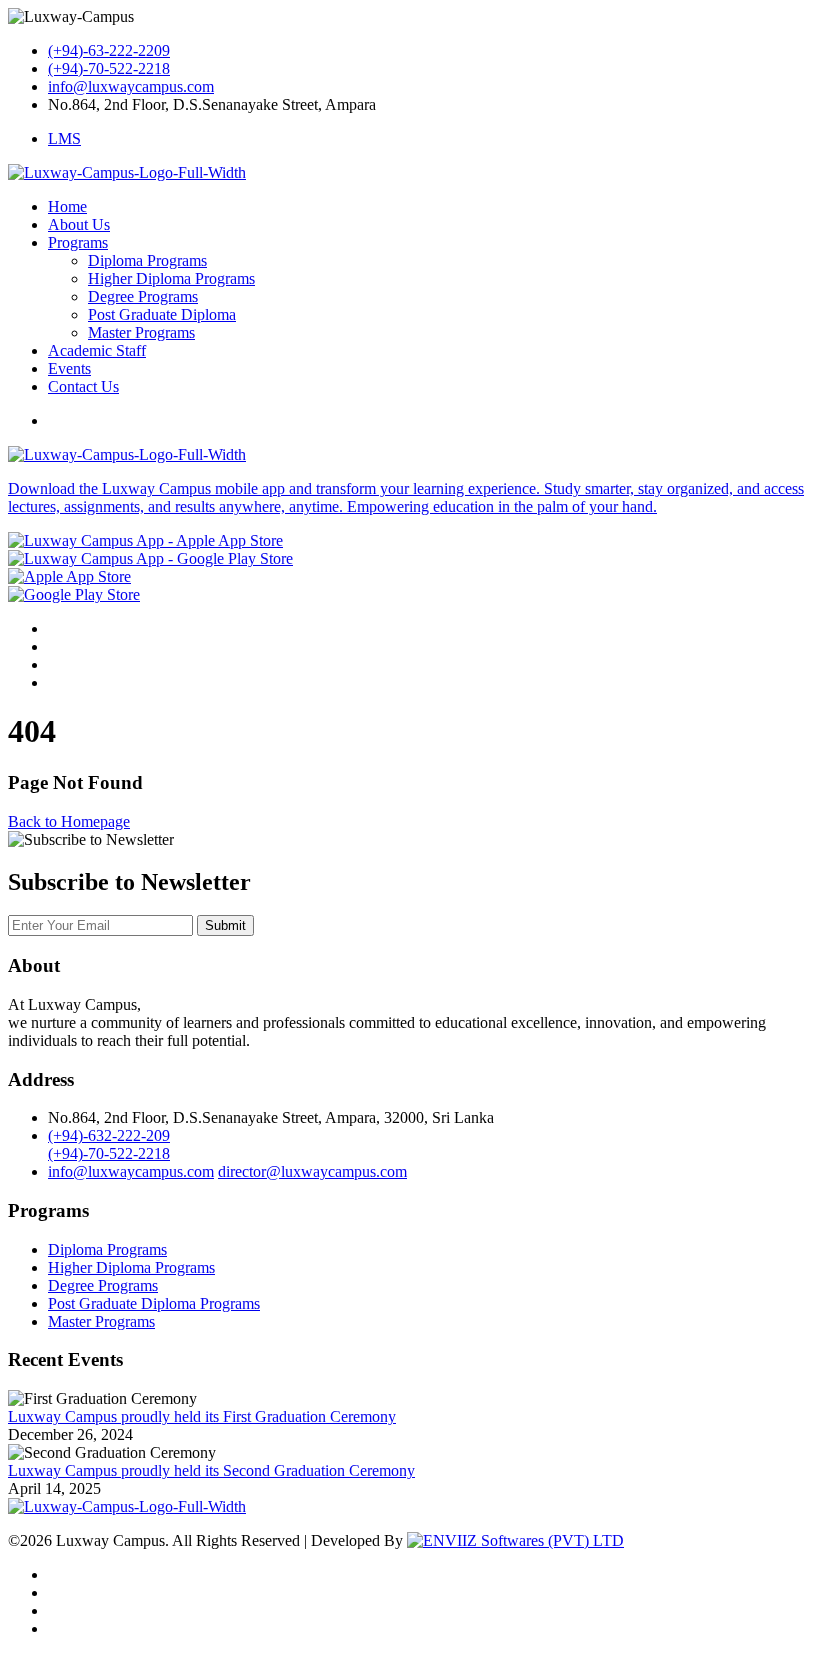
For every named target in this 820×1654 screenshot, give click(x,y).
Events (69, 368)
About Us (79, 224)
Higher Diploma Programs (171, 278)
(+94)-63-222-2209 (109, 50)
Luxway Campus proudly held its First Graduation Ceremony (202, 1416)
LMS (64, 138)
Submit (225, 925)
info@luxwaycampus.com (131, 86)
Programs (78, 242)
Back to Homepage (69, 821)
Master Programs (141, 332)
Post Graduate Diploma (162, 314)
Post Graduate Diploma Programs (154, 1303)
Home (67, 206)
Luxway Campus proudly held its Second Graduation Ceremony (211, 1470)
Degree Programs (143, 296)
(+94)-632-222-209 (109, 1135)
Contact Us (83, 386)
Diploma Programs (147, 260)
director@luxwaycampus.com (312, 1171)
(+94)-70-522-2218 (109, 68)
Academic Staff (97, 350)
